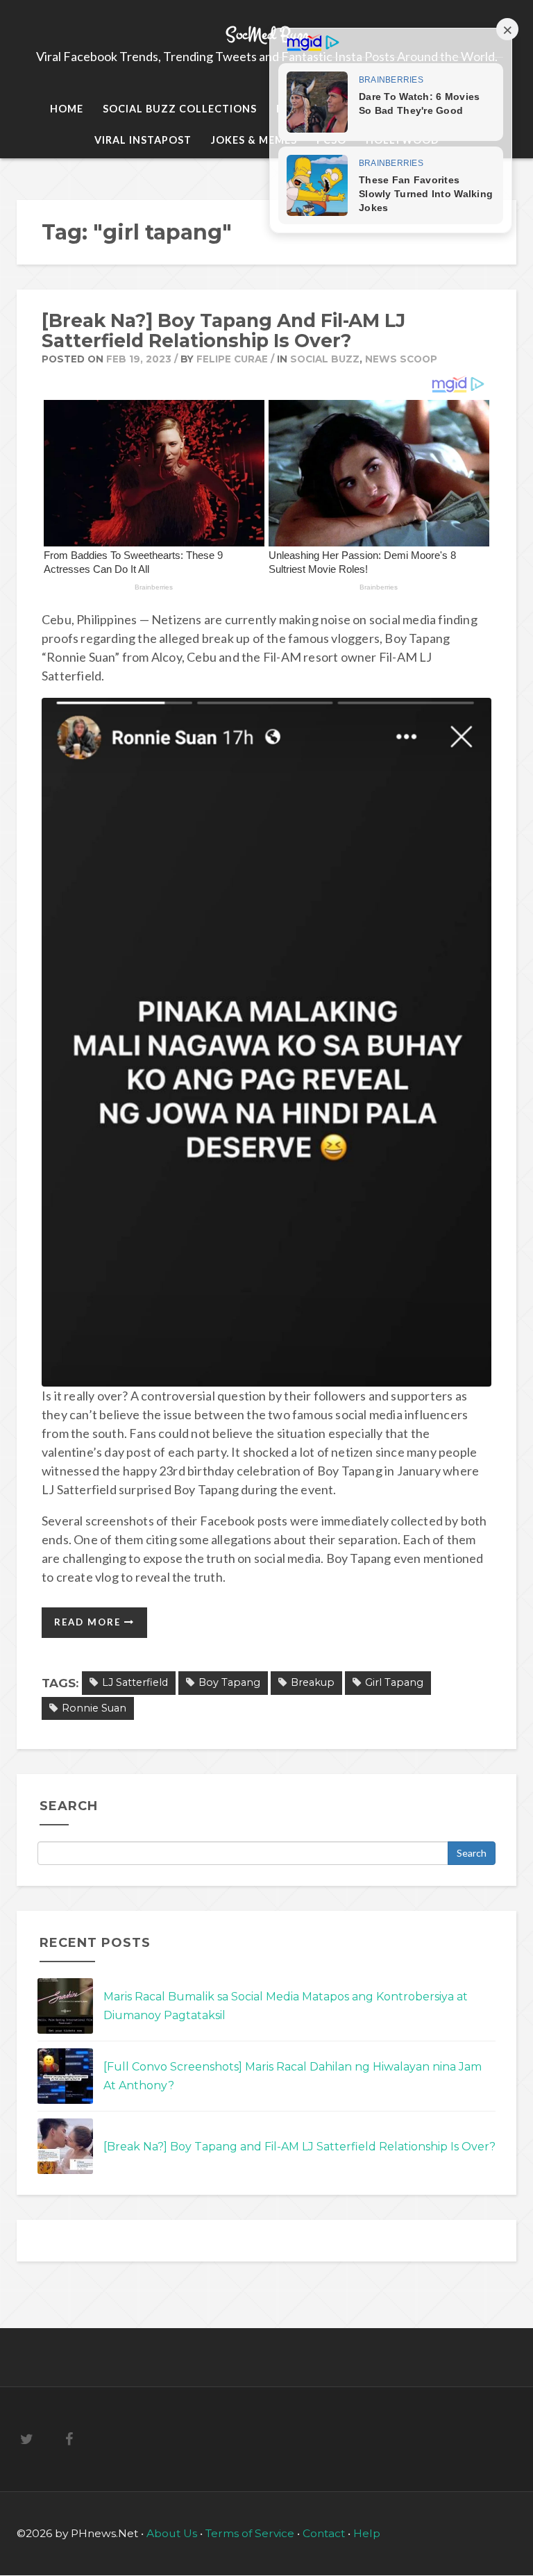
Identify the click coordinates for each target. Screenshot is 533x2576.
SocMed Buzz (267, 34)
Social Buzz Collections (180, 109)
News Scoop (401, 359)
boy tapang (229, 1682)
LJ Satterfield (135, 1682)
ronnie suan (94, 1708)
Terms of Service (251, 2533)
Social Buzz (325, 359)
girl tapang (394, 1682)
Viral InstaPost (143, 140)
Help (367, 2533)
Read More (89, 1622)
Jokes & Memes (254, 140)
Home (67, 109)
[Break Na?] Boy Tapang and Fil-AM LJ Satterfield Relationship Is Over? (223, 331)
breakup (313, 1682)
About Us (173, 2533)
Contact (324, 2533)
